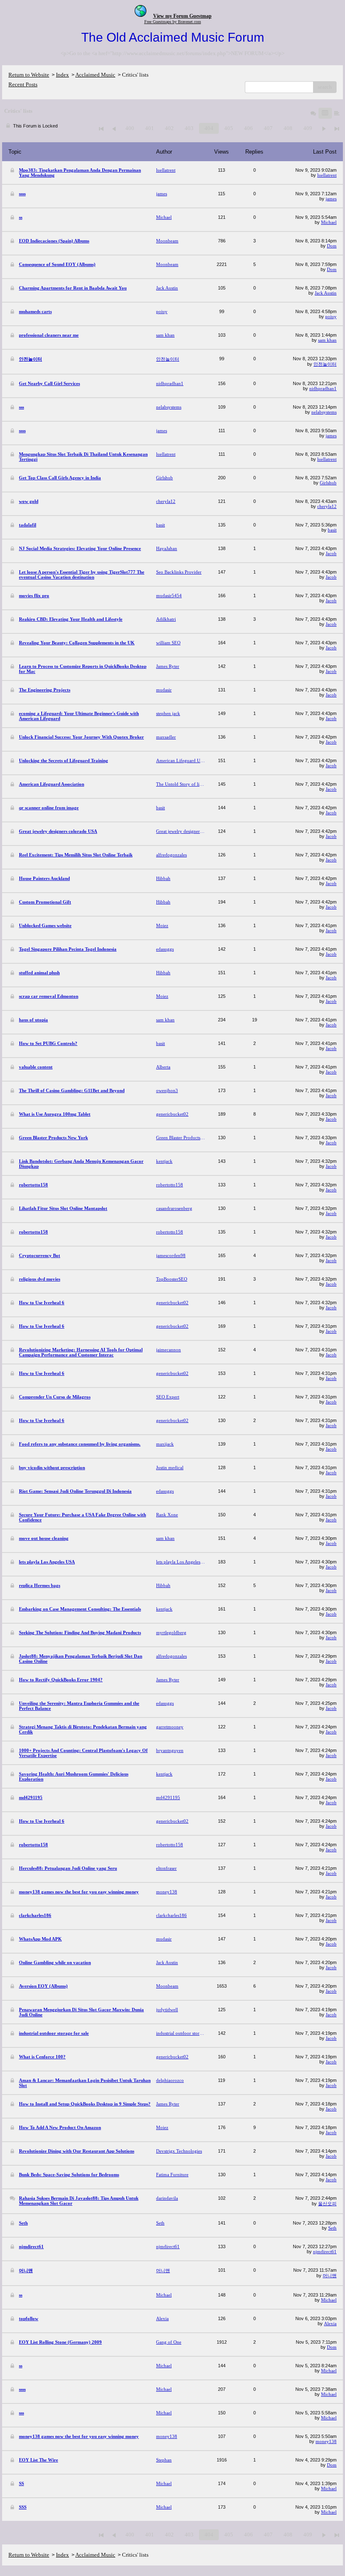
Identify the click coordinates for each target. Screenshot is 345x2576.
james (331, 199)
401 (150, 128)
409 (308, 128)
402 (169, 128)
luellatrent (327, 175)
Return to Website (29, 75)
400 (130, 128)
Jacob (331, 553)
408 (288, 128)
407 (268, 128)
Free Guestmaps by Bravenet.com (173, 22)
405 (229, 128)
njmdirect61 (325, 2252)
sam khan (327, 340)
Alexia (330, 2323)
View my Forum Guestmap (182, 16)
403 (189, 128)
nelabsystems (324, 412)
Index (62, 75)
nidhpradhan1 (323, 388)
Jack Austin (326, 293)
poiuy (331, 316)
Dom (332, 246)
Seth (332, 2228)
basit (332, 530)
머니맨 (330, 2276)
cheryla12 (327, 506)
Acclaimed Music (95, 75)
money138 (326, 2441)
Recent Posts (23, 84)
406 (248, 128)
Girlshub (328, 483)
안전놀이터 (325, 364)
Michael (329, 222)
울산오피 (327, 2204)
